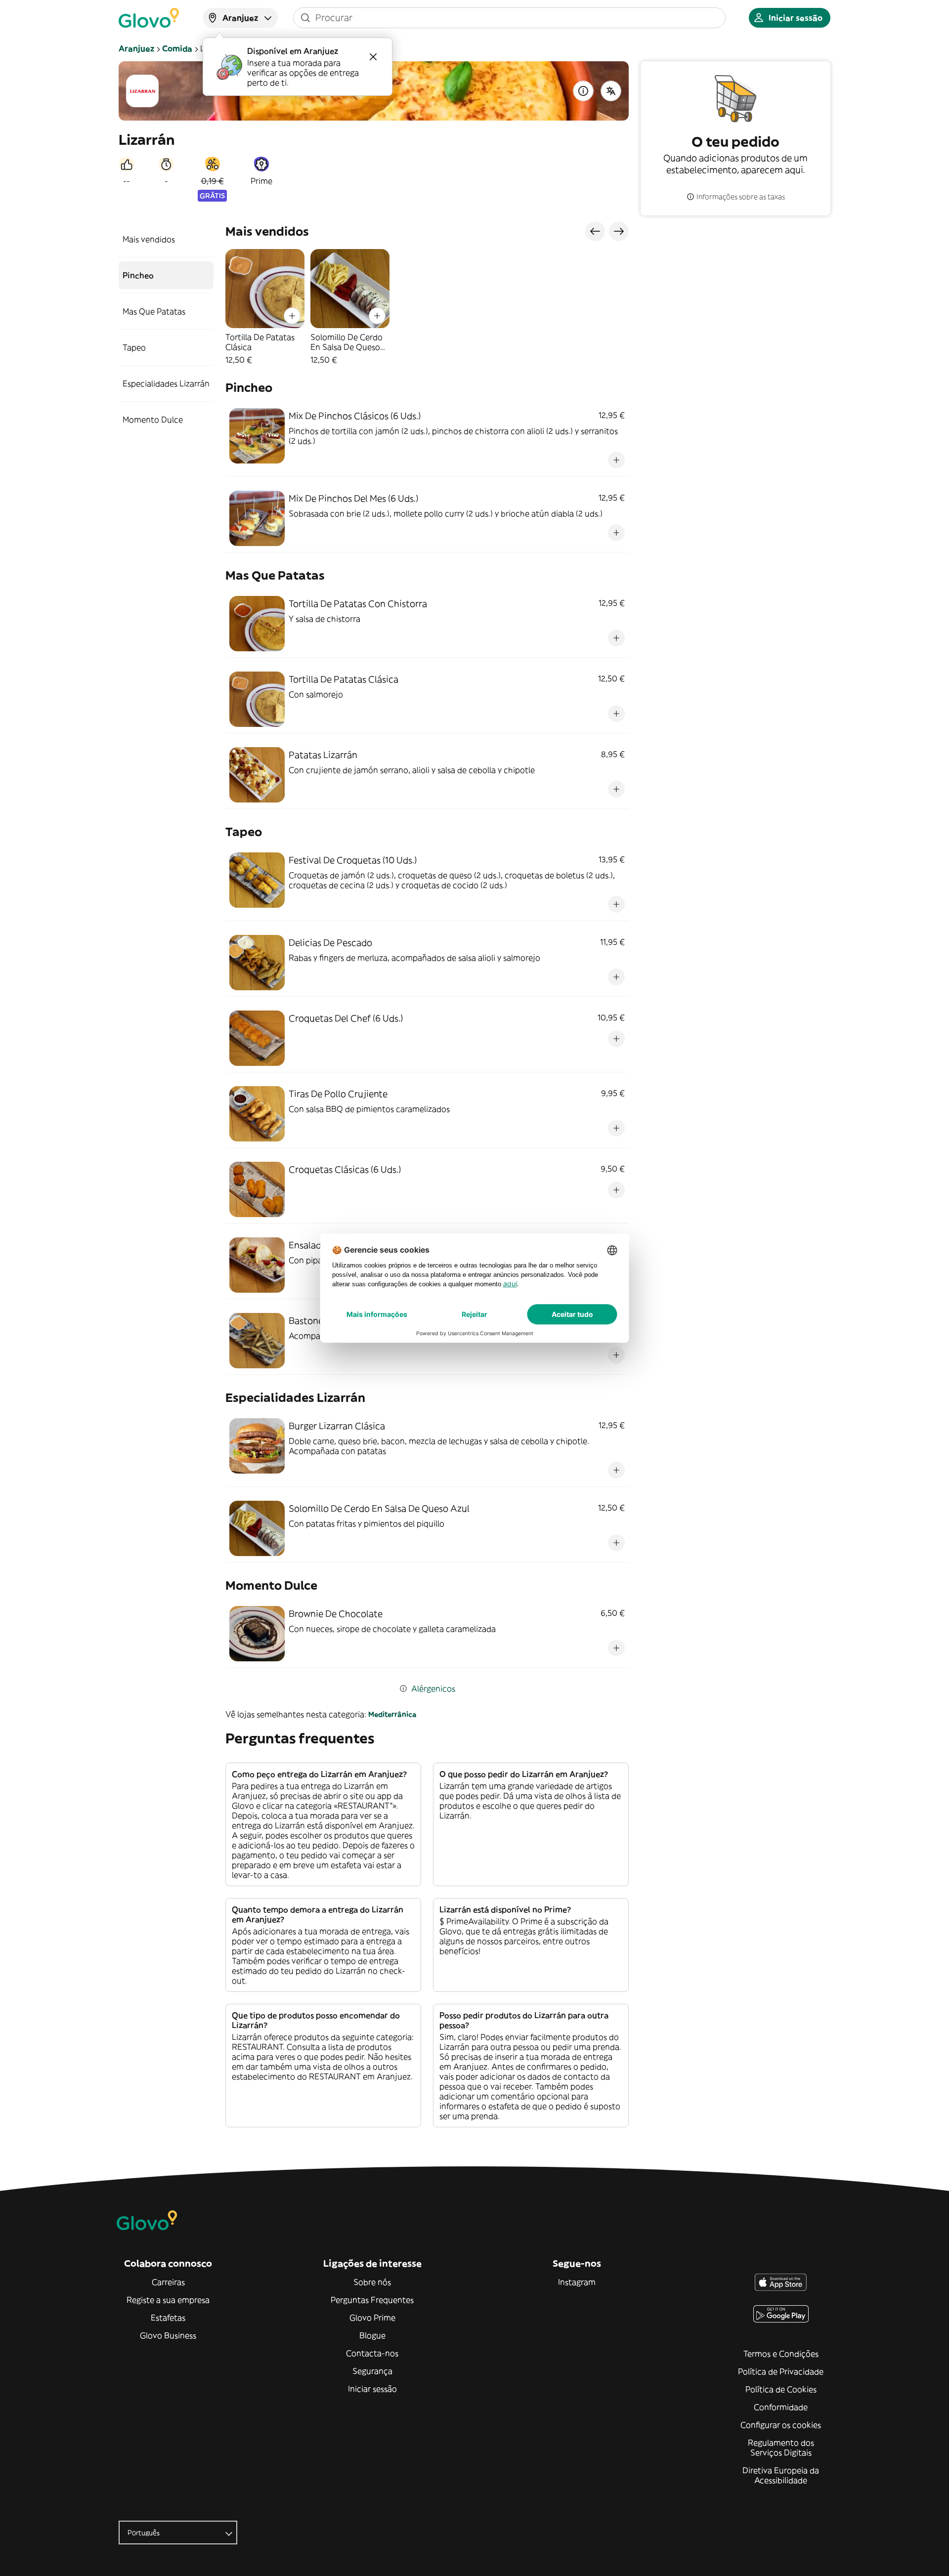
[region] (427, 307)
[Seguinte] (619, 231)
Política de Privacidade (781, 2371)
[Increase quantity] (292, 316)
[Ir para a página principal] (149, 18)
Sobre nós (372, 2282)
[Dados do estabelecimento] (583, 91)
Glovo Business (168, 2335)
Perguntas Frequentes (372, 2300)
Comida (177, 48)
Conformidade (781, 2407)
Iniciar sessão (372, 2389)
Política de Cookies (781, 2389)
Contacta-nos (372, 2353)
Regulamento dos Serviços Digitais (781, 2448)
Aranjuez (136, 48)
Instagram (577, 2282)
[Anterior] (595, 231)
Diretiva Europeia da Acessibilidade (781, 2475)
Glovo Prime (372, 2318)
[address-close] (373, 57)
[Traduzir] (611, 91)
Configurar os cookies (781, 2425)
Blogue (372, 2335)
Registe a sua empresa (168, 2300)
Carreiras (168, 2282)
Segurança (372, 2371)
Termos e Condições (781, 2354)
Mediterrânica (392, 1714)
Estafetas (168, 2318)
